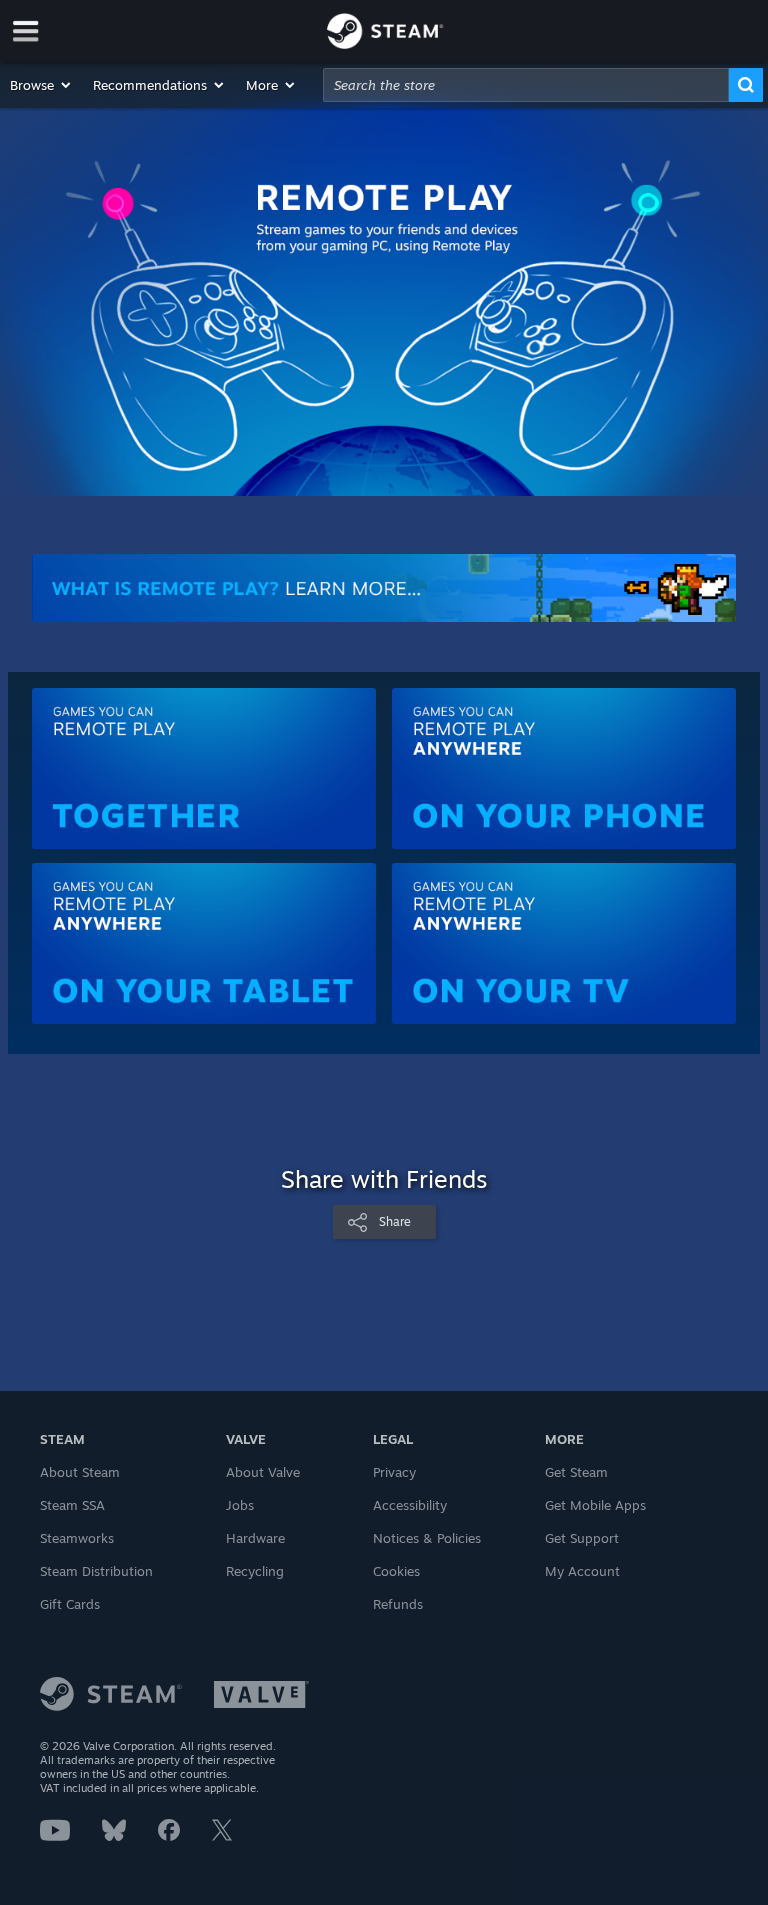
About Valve (263, 1472)
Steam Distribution (96, 1571)
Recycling (255, 1571)
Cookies (396, 1571)
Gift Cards (70, 1604)
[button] (41, 85)
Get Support (582, 1538)
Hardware (255, 1538)
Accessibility (410, 1505)
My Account (582, 1571)
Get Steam (576, 1472)
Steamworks (77, 1538)
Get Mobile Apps (595, 1505)
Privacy (394, 1472)
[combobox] (526, 85)
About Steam (80, 1472)
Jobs (240, 1505)
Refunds (398, 1604)
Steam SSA (72, 1505)
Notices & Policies (427, 1538)
